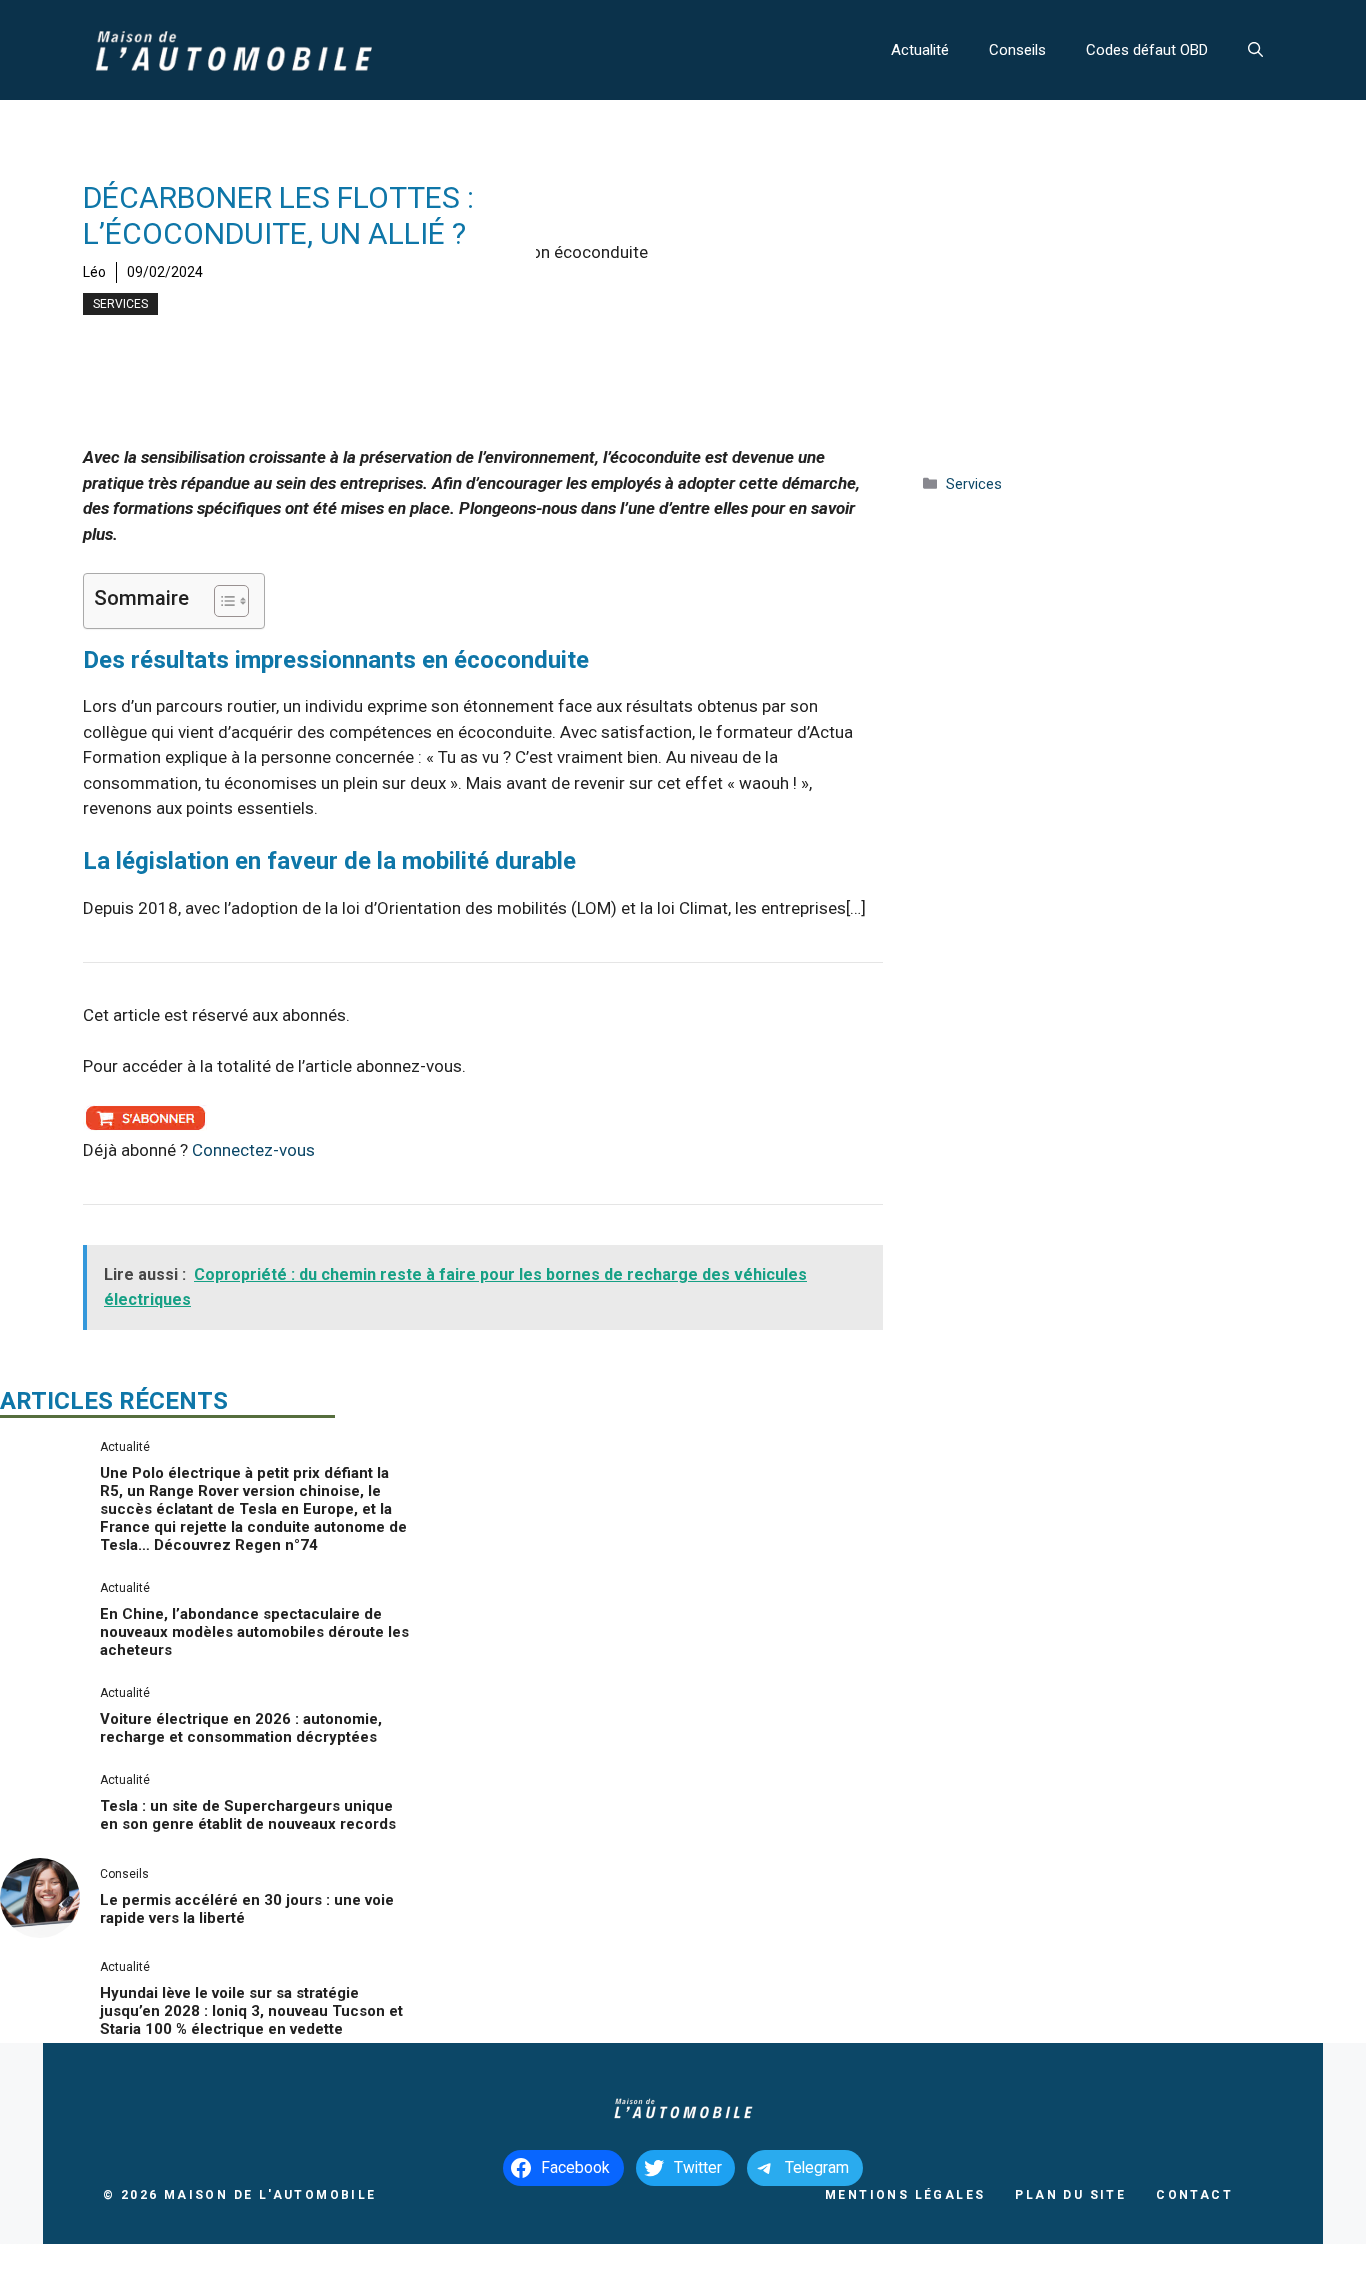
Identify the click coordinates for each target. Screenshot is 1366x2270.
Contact (1194, 2195)
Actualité (920, 50)
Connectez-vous (253, 1150)
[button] (1255, 50)
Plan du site (1070, 2195)
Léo (94, 272)
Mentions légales (905, 2195)
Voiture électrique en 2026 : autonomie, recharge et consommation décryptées (241, 1728)
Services (120, 304)
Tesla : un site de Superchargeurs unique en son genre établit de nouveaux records (248, 1815)
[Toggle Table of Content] (221, 601)
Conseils (1017, 50)
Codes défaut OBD (1147, 50)
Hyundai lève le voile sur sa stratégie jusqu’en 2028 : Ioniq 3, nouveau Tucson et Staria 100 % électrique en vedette (251, 2011)
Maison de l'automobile (270, 2195)
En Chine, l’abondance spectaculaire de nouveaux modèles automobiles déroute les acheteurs (254, 1632)
